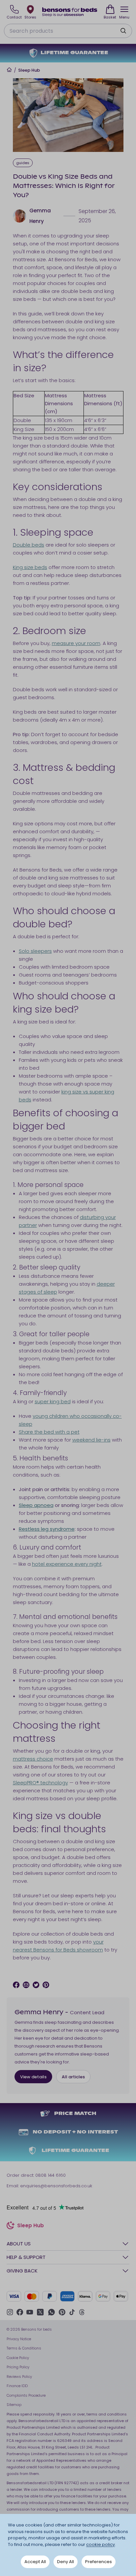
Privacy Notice (19, 2339)
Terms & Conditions (24, 2348)
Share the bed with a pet (49, 1432)
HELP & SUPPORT (26, 2257)
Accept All (35, 2562)
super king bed (53, 1401)
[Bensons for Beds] (70, 12)
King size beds (30, 567)
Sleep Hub (29, 70)
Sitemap (14, 2405)
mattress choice (33, 1759)
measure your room (76, 643)
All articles (73, 2077)
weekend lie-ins (91, 1440)
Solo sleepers (35, 951)
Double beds (29, 545)
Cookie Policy (18, 2358)
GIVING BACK (22, 2271)
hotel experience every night (67, 1564)
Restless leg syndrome (47, 1529)
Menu (124, 17)
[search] (123, 31)
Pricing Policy (18, 2367)
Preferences (99, 2562)
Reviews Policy (19, 2377)
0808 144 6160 (51, 2175)
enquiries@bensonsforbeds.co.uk (56, 2186)
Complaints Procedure (26, 2395)
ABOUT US (19, 2244)
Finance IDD (17, 2386)
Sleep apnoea (36, 1505)
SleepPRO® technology (40, 1783)
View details (33, 2077)
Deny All (66, 2562)
